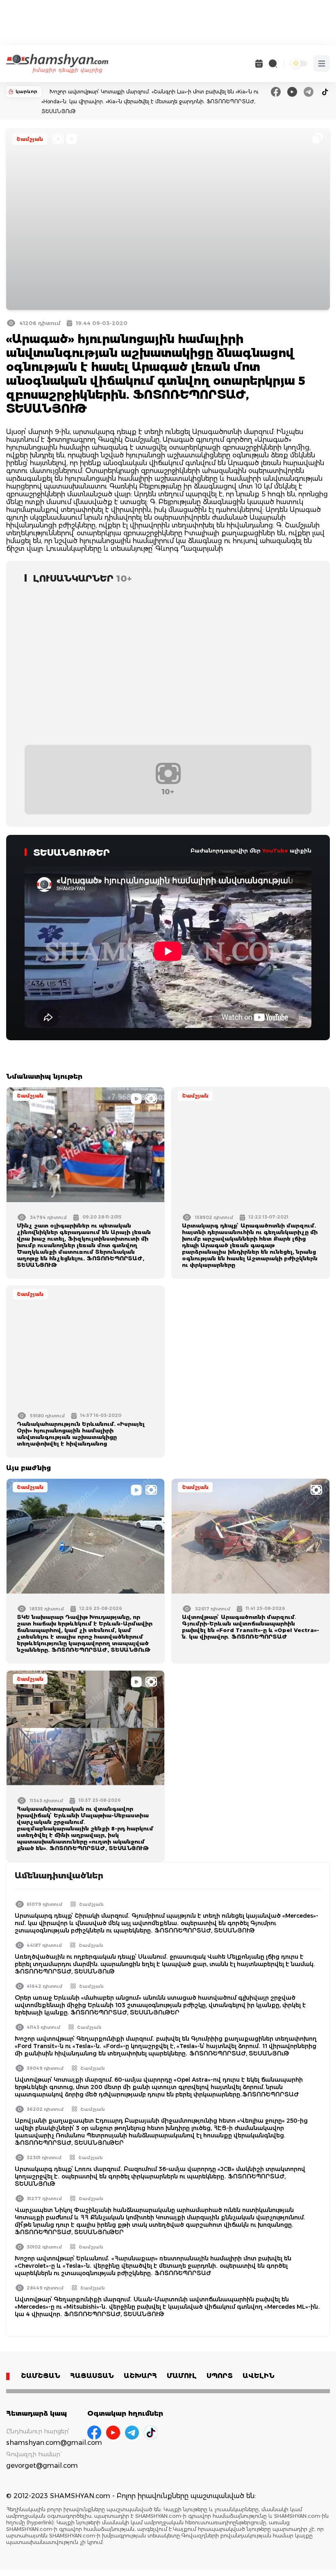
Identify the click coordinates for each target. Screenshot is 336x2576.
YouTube (275, 850)
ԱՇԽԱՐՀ (140, 2376)
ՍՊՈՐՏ (220, 2376)
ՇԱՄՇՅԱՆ (41, 2376)
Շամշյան (30, 139)
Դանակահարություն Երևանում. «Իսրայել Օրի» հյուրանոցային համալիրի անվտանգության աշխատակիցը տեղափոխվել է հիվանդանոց (81, 1434)
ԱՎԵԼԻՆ (259, 2376)
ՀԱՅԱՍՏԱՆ (92, 2376)
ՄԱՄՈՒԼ (182, 2376)
